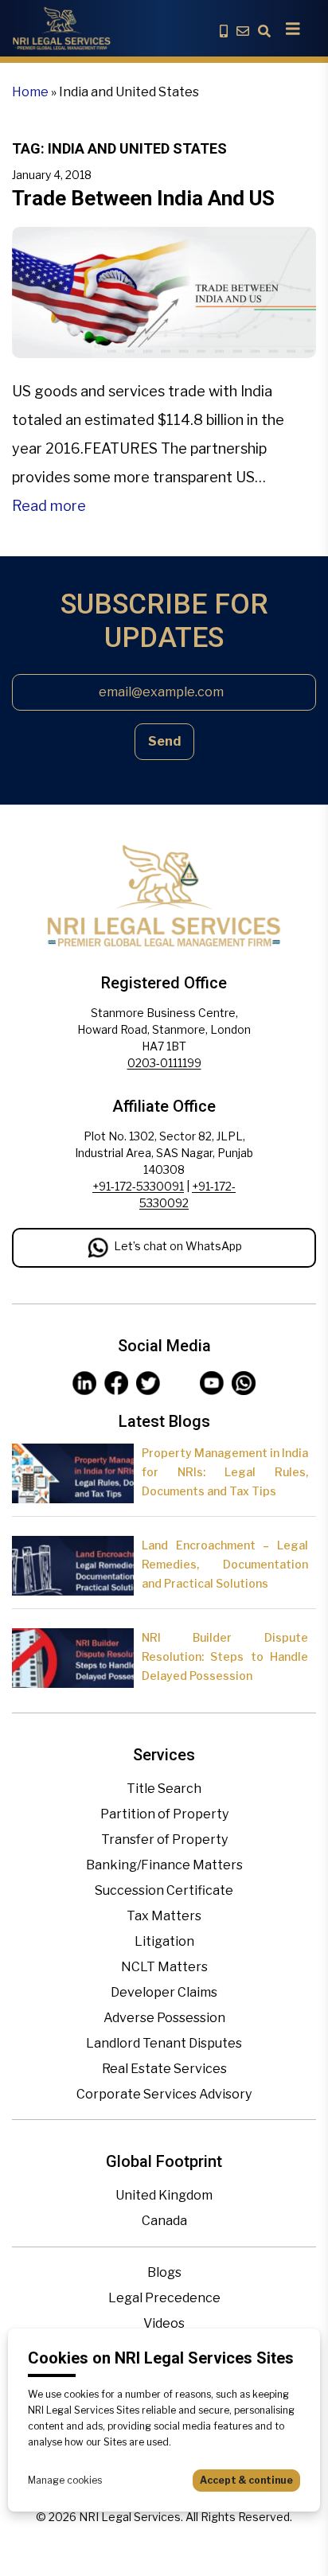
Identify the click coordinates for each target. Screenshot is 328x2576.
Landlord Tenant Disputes (164, 2043)
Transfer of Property (164, 1839)
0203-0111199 (164, 1063)
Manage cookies (65, 2480)
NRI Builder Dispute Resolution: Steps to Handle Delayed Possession (225, 1656)
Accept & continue (246, 2480)
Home (30, 92)
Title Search (164, 1789)
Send (164, 741)
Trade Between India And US (143, 198)
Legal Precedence (164, 2298)
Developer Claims (164, 1992)
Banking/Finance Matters (164, 1865)
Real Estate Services (164, 2069)
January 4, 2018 (52, 175)
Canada (164, 2221)
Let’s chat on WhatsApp (178, 1246)
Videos (164, 2323)
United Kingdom (164, 2195)
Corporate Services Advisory (164, 2094)
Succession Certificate (164, 1890)
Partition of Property (164, 1814)
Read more (49, 506)
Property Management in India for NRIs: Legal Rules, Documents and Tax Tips (225, 1472)
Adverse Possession (164, 2018)
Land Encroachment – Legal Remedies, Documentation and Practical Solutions (225, 1564)
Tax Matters (164, 1916)
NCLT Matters (164, 1967)
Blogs (164, 2272)
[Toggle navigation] (293, 29)
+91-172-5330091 (138, 1186)
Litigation (164, 1941)
